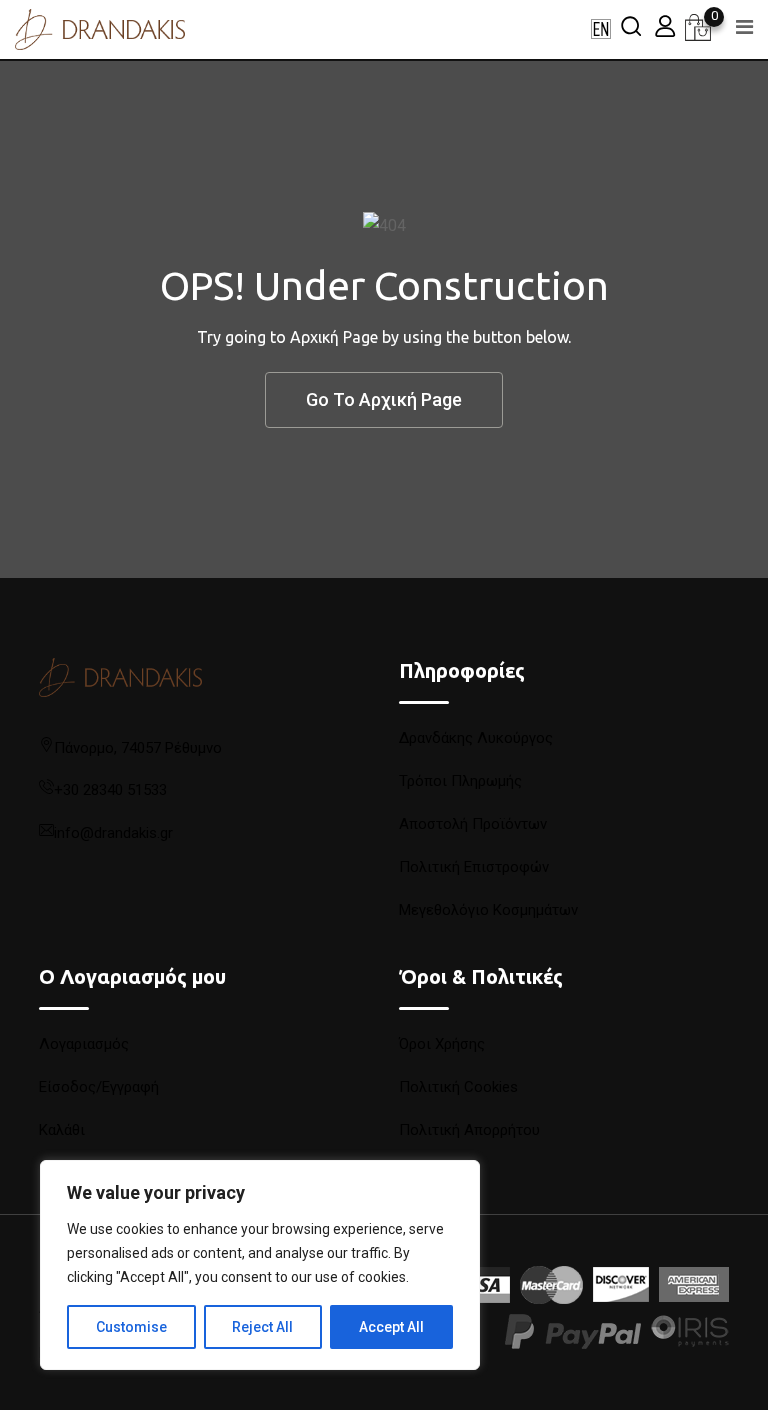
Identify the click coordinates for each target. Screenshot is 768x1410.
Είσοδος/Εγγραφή (99, 1087)
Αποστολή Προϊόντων (473, 824)
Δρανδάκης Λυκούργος (476, 738)
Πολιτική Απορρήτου (469, 1130)
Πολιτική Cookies (458, 1087)
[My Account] (665, 25)
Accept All (391, 1327)
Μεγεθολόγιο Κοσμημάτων (488, 910)
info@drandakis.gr (113, 833)
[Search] (631, 25)
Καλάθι (62, 1130)
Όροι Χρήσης (442, 1044)
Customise (131, 1327)
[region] (260, 1265)
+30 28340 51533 (110, 790)
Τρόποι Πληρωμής (460, 781)
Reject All (262, 1327)
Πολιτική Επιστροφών (474, 867)
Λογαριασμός (84, 1044)
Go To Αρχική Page (384, 399)
